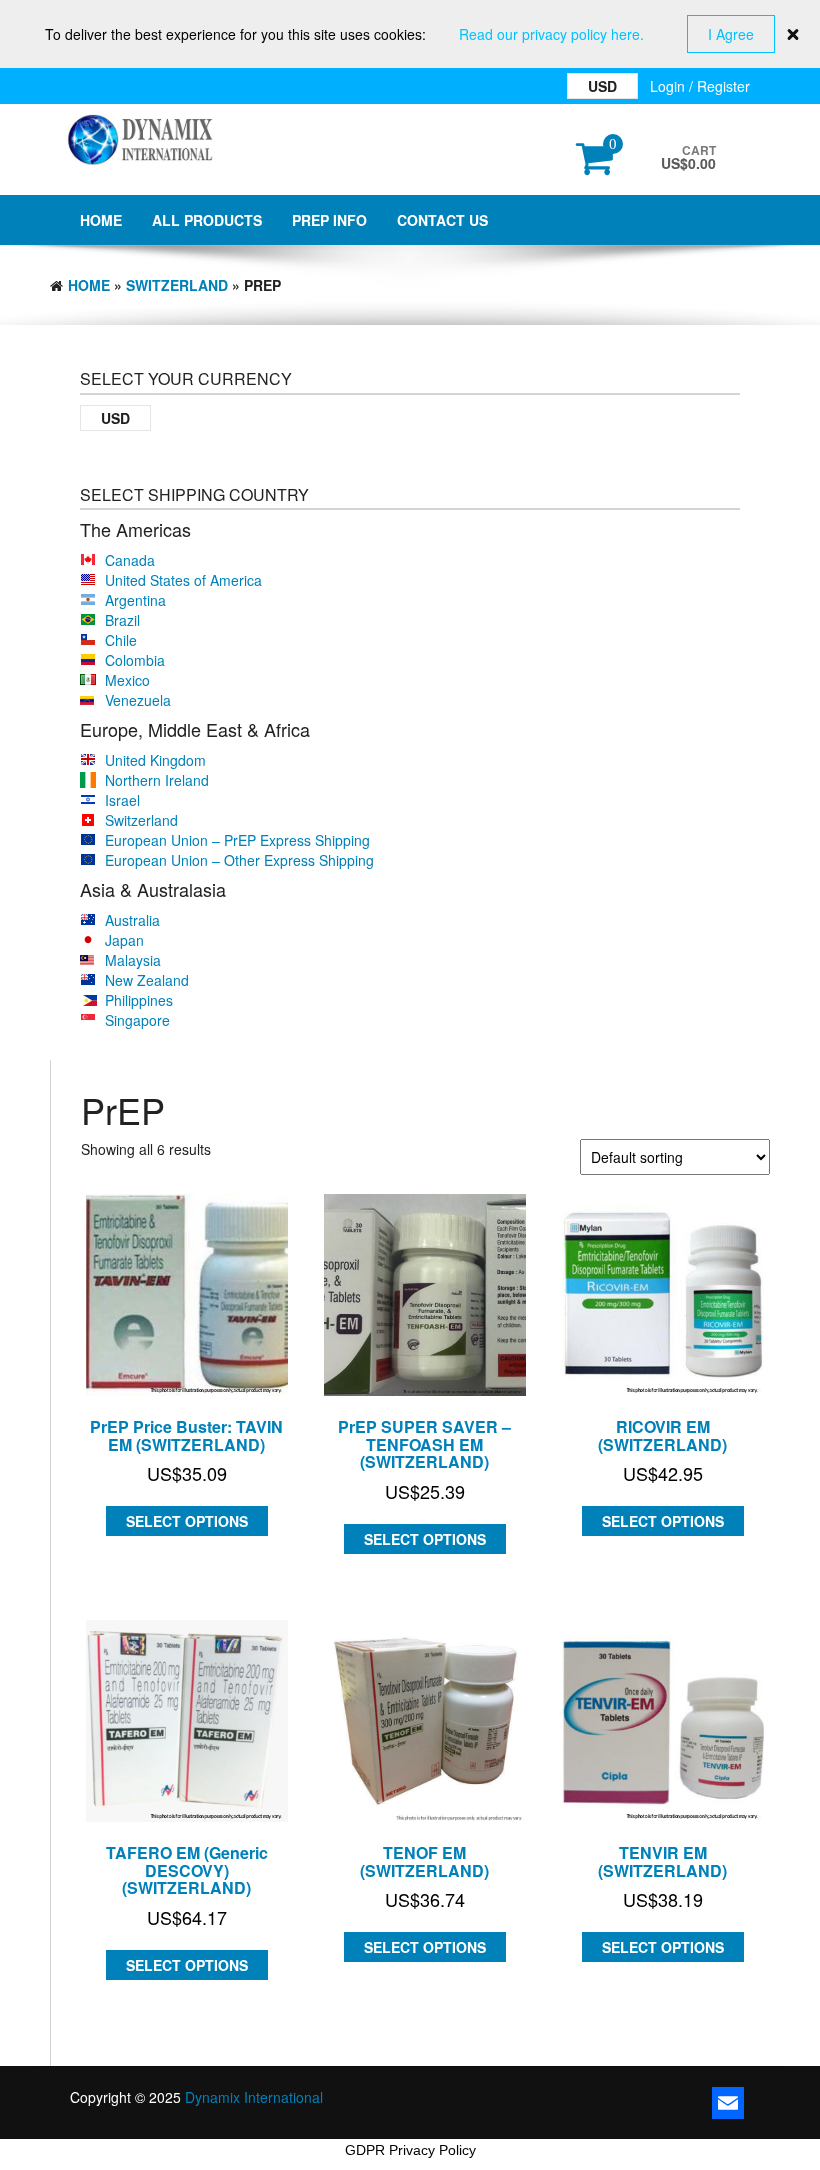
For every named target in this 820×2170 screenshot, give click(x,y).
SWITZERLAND (177, 285)
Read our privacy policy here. (551, 34)
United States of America (183, 580)
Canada (130, 560)
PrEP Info (329, 220)
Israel (122, 800)
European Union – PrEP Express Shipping (237, 840)
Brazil (122, 620)
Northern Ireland (157, 780)
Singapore (137, 1020)
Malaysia (133, 960)
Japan (124, 940)
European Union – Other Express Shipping (239, 860)
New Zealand (147, 980)
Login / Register (700, 86)
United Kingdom (155, 760)
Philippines (139, 1000)
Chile (121, 640)
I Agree (731, 34)
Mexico (127, 680)
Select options (187, 1521)
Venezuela (138, 700)
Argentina (135, 600)
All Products (207, 220)
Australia (132, 920)
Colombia (135, 660)
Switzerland (141, 820)
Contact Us (442, 220)
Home (101, 220)
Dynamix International (254, 2097)
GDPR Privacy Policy (410, 2150)
